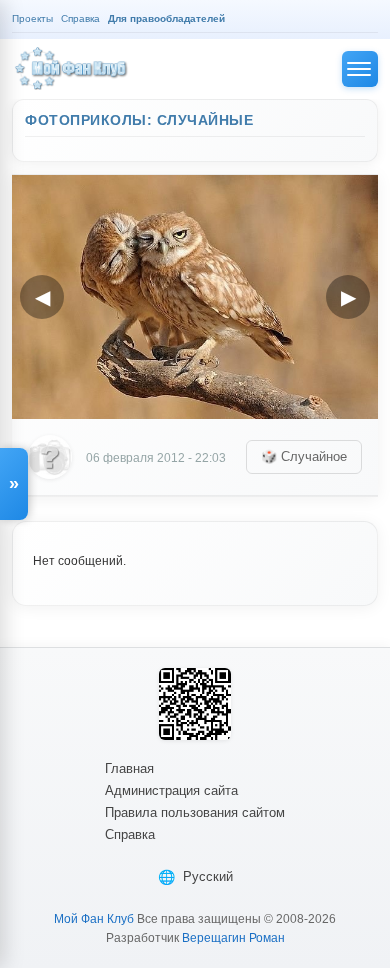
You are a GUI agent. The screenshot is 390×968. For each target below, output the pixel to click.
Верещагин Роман (233, 938)
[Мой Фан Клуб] (72, 69)
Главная (129, 768)
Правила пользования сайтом (195, 812)
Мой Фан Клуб (94, 919)
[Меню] (360, 69)
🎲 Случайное (304, 456)
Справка (130, 834)
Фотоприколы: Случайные (139, 120)
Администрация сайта (171, 790)
